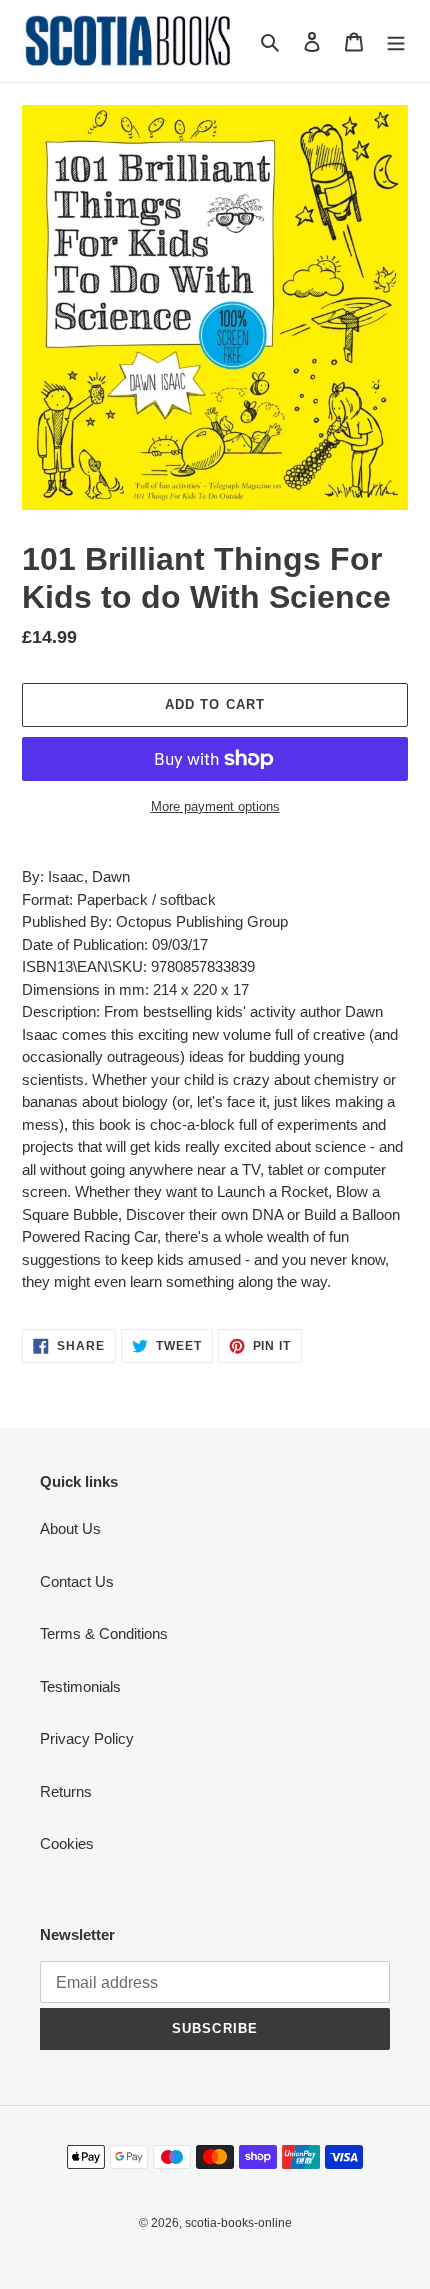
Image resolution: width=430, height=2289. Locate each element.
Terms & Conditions (104, 1633)
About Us (70, 1528)
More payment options (215, 806)
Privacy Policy (87, 1738)
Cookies (67, 1843)
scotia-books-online (238, 2223)
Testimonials (80, 1686)
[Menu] (396, 41)
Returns (66, 1791)
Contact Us (77, 1581)
